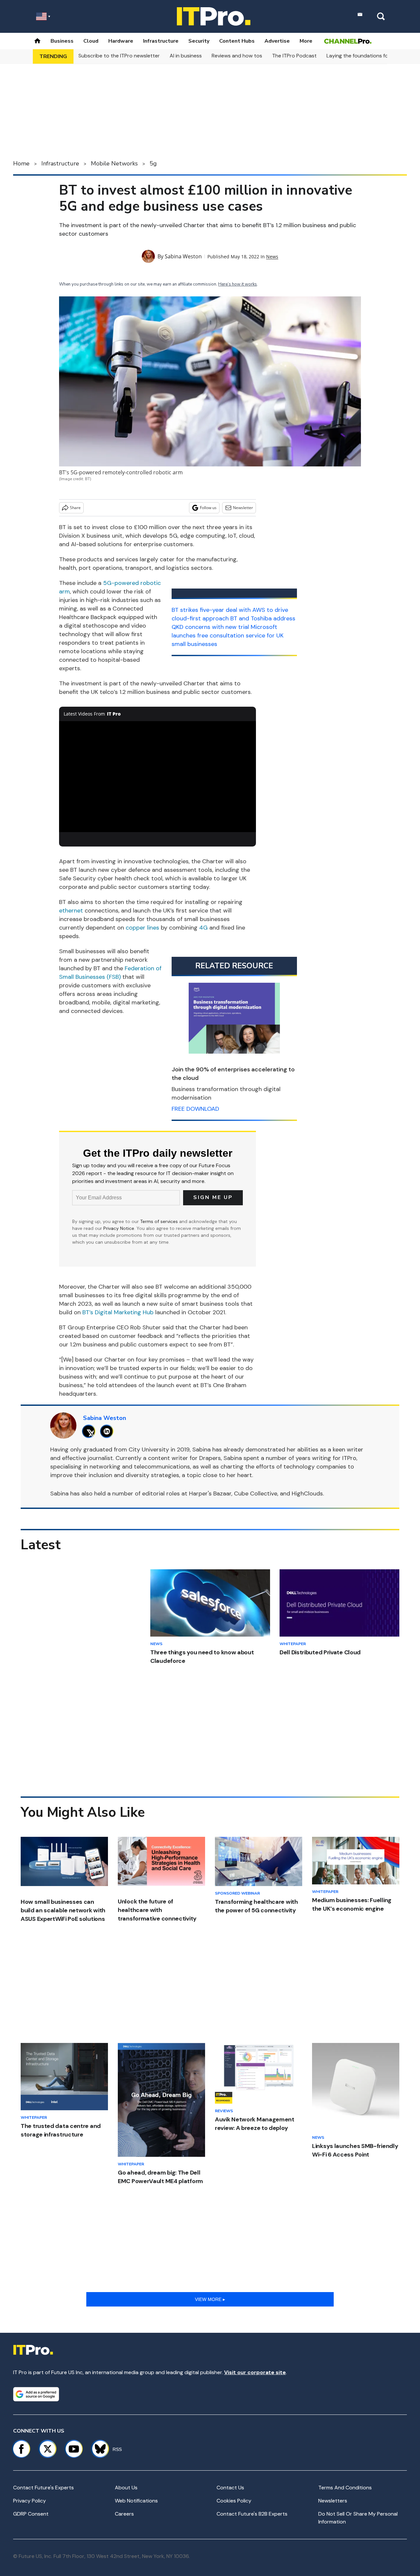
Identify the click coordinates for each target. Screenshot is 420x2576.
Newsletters (333, 2501)
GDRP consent (31, 2514)
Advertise (277, 41)
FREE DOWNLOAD (195, 1109)
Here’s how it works (238, 284)
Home (21, 163)
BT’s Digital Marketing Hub (118, 1312)
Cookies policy (234, 2501)
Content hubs (237, 41)
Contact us (230, 2488)
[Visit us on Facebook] (21, 2449)
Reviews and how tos (237, 56)
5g (153, 163)
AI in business (186, 56)
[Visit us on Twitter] (48, 2449)
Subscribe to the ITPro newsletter (119, 56)
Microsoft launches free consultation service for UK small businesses (228, 635)
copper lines (142, 928)
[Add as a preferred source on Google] (36, 2394)
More (306, 41)
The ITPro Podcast (294, 56)
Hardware (121, 41)
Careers (124, 2514)
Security (199, 41)
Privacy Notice (119, 1228)
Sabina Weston (183, 256)
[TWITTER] (90, 1431)
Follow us (208, 508)
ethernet (71, 911)
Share (75, 508)
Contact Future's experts (43, 2488)
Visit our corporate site (255, 2372)
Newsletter (243, 508)
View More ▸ (210, 2299)
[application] (157, 777)
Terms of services (160, 1221)
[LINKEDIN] (108, 1431)
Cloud (91, 41)
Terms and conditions (345, 2488)
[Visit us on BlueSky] (97, 2449)
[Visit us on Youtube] (74, 2449)
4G (203, 928)
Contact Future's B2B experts (252, 2514)
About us (126, 2488)
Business (62, 41)
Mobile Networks (114, 163)
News (272, 257)
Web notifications (136, 2501)
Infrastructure (161, 41)
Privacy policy (30, 2501)
